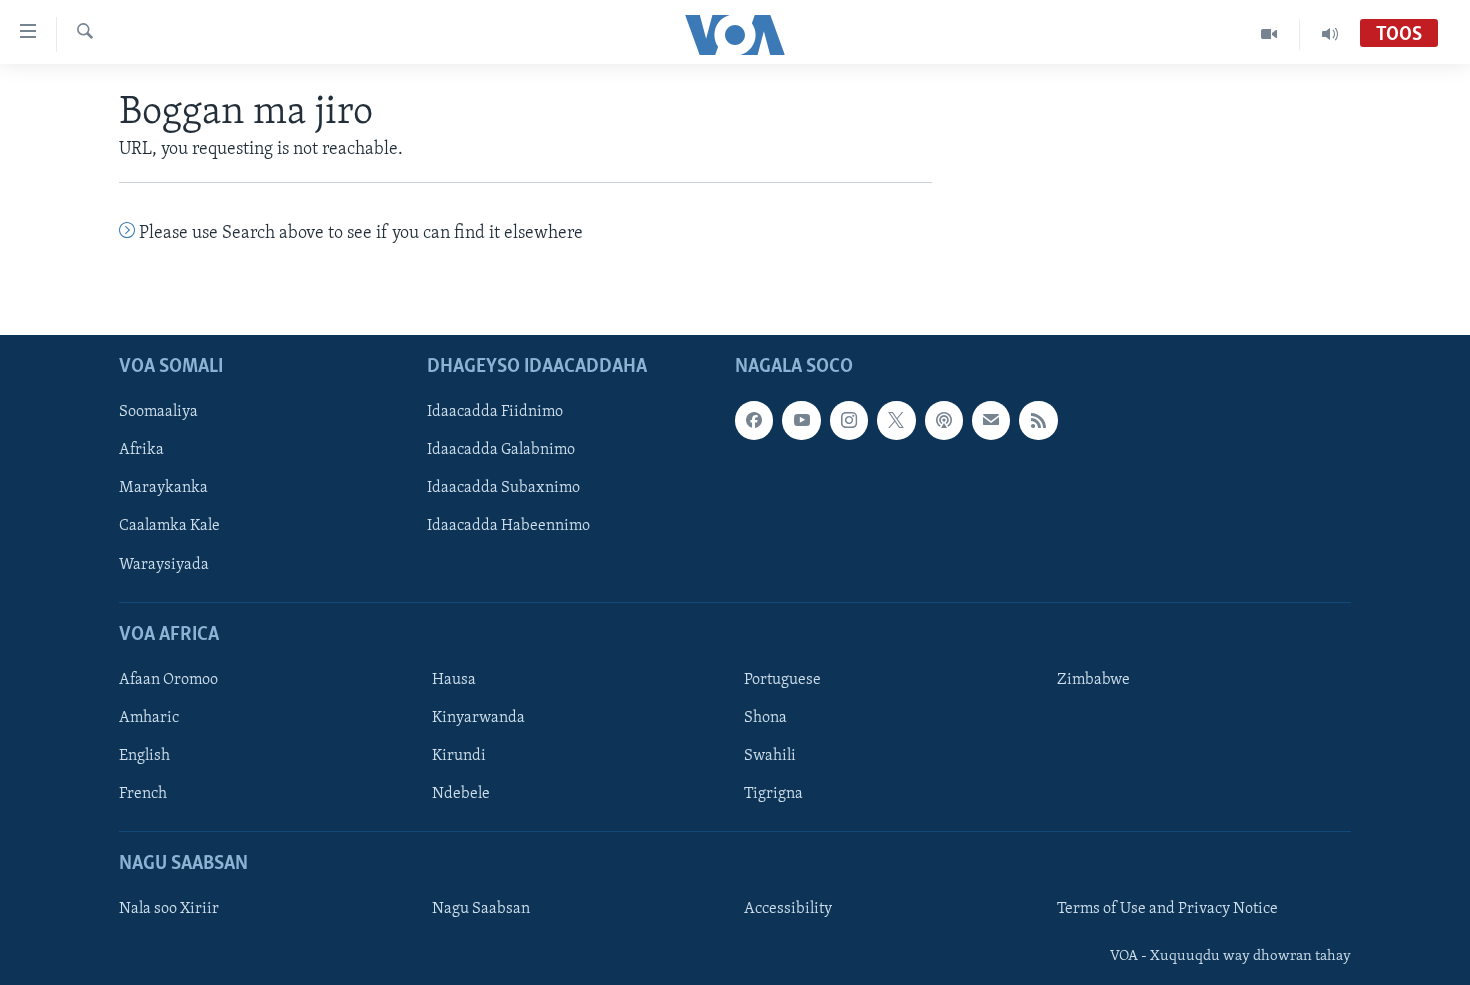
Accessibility (788, 909)
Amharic (149, 718)
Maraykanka (163, 488)
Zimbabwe (1093, 680)
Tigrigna (773, 794)
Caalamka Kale (169, 526)
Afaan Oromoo (168, 680)
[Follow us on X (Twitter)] (896, 420)
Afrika (141, 450)
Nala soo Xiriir (169, 909)
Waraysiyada (164, 564)
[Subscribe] (991, 420)
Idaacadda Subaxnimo (503, 488)
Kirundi (459, 756)
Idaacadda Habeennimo (508, 526)
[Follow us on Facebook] (754, 420)
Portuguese (782, 680)
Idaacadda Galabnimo (501, 450)
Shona (765, 718)
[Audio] (1330, 34)
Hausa (454, 680)
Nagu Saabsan (481, 909)
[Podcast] (944, 420)
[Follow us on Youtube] (801, 420)
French (143, 794)
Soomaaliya (158, 412)
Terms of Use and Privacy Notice (1167, 909)
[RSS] (1038, 420)
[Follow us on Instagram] (849, 420)
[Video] (1269, 34)
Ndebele (461, 794)
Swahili (770, 756)
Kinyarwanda (478, 718)
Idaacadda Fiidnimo (495, 412)
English (144, 756)
